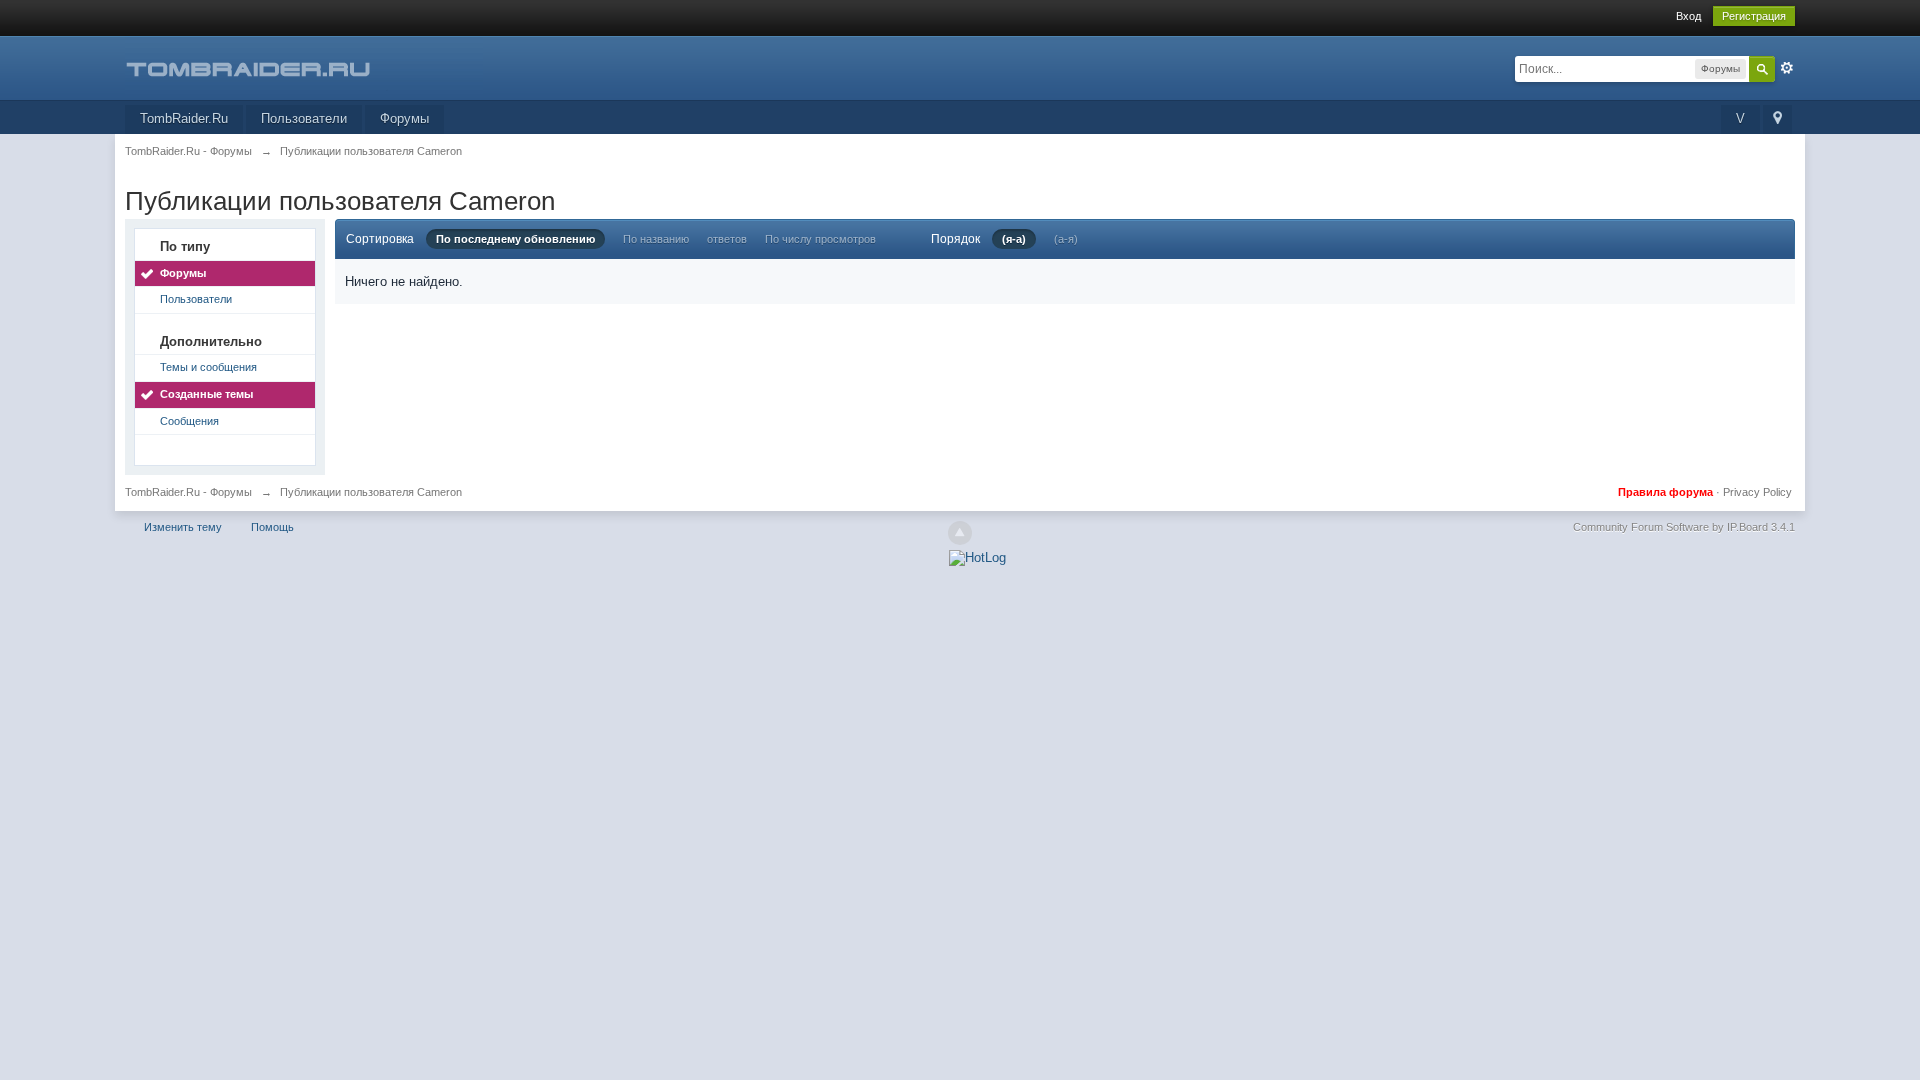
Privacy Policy (1757, 492)
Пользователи (304, 118)
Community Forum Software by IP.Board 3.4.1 (1684, 527)
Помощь (272, 527)
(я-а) (1014, 239)
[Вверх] (960, 533)
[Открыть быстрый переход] (1777, 119)
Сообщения (189, 421)
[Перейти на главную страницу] (304, 66)
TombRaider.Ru (184, 118)
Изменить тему (183, 527)
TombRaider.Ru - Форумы (188, 492)
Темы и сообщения (208, 367)
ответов (727, 239)
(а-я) (1066, 239)
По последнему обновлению (515, 239)
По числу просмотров (820, 239)
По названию (656, 239)
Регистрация (1754, 16)
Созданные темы (206, 394)
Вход (1688, 16)
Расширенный (1787, 68)
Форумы (404, 118)
